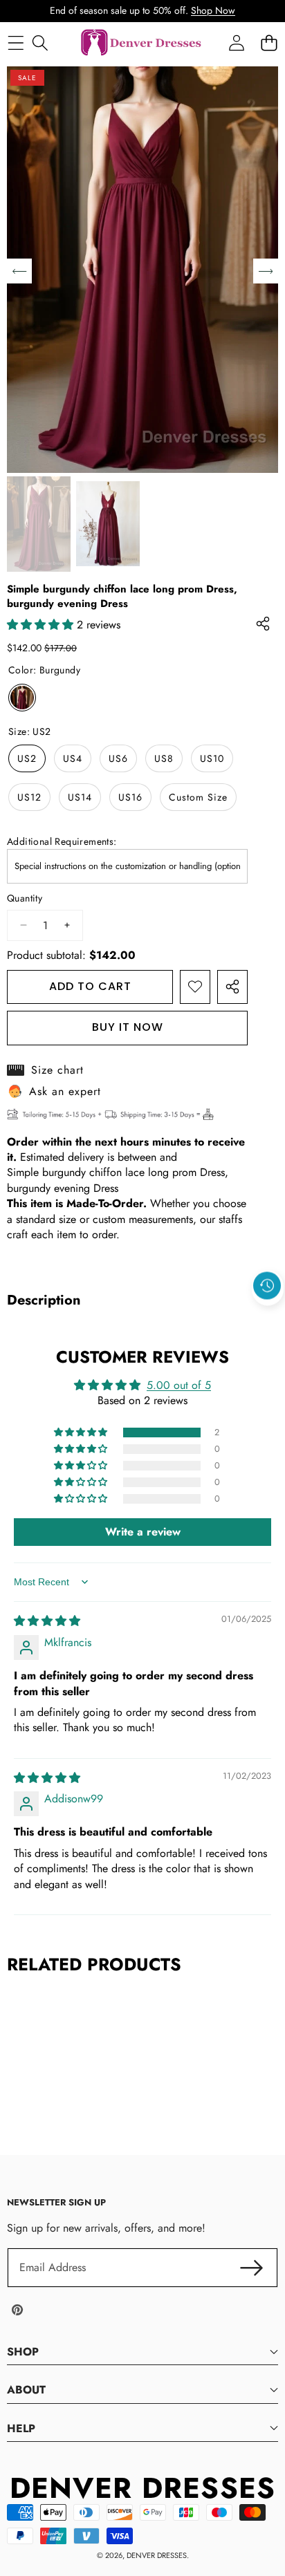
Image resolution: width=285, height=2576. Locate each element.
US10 (212, 758)
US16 (130, 797)
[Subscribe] (252, 2268)
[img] (47, 1621)
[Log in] (236, 43)
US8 (164, 758)
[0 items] (269, 43)
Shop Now (213, 10)
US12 (29, 797)
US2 (27, 758)
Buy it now (128, 1027)
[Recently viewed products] (267, 1286)
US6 (118, 758)
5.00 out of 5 (179, 1385)
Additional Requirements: (62, 842)
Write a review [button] (143, 1532)
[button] (268, 1318)
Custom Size (198, 797)
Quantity (25, 898)
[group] (39, 524)
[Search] (40, 43)
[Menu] (16, 43)
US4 (73, 758)
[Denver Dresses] (142, 43)
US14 (80, 797)
